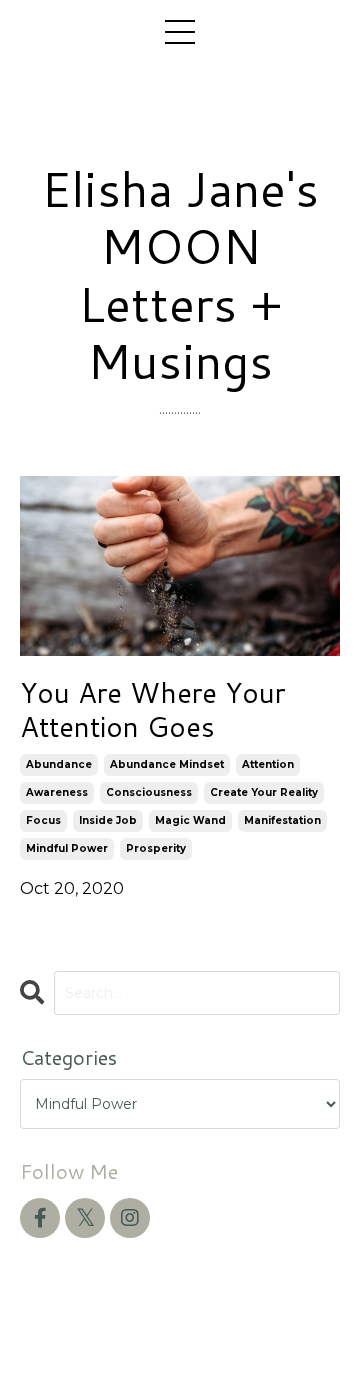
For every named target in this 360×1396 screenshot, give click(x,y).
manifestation (282, 820)
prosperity (156, 848)
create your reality (264, 792)
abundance (59, 764)
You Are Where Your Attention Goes (152, 709)
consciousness (149, 792)
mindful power (67, 848)
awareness (57, 792)
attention (268, 764)
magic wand (190, 820)
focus (43, 820)
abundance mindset (167, 764)
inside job (108, 820)
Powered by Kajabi (180, 1344)
